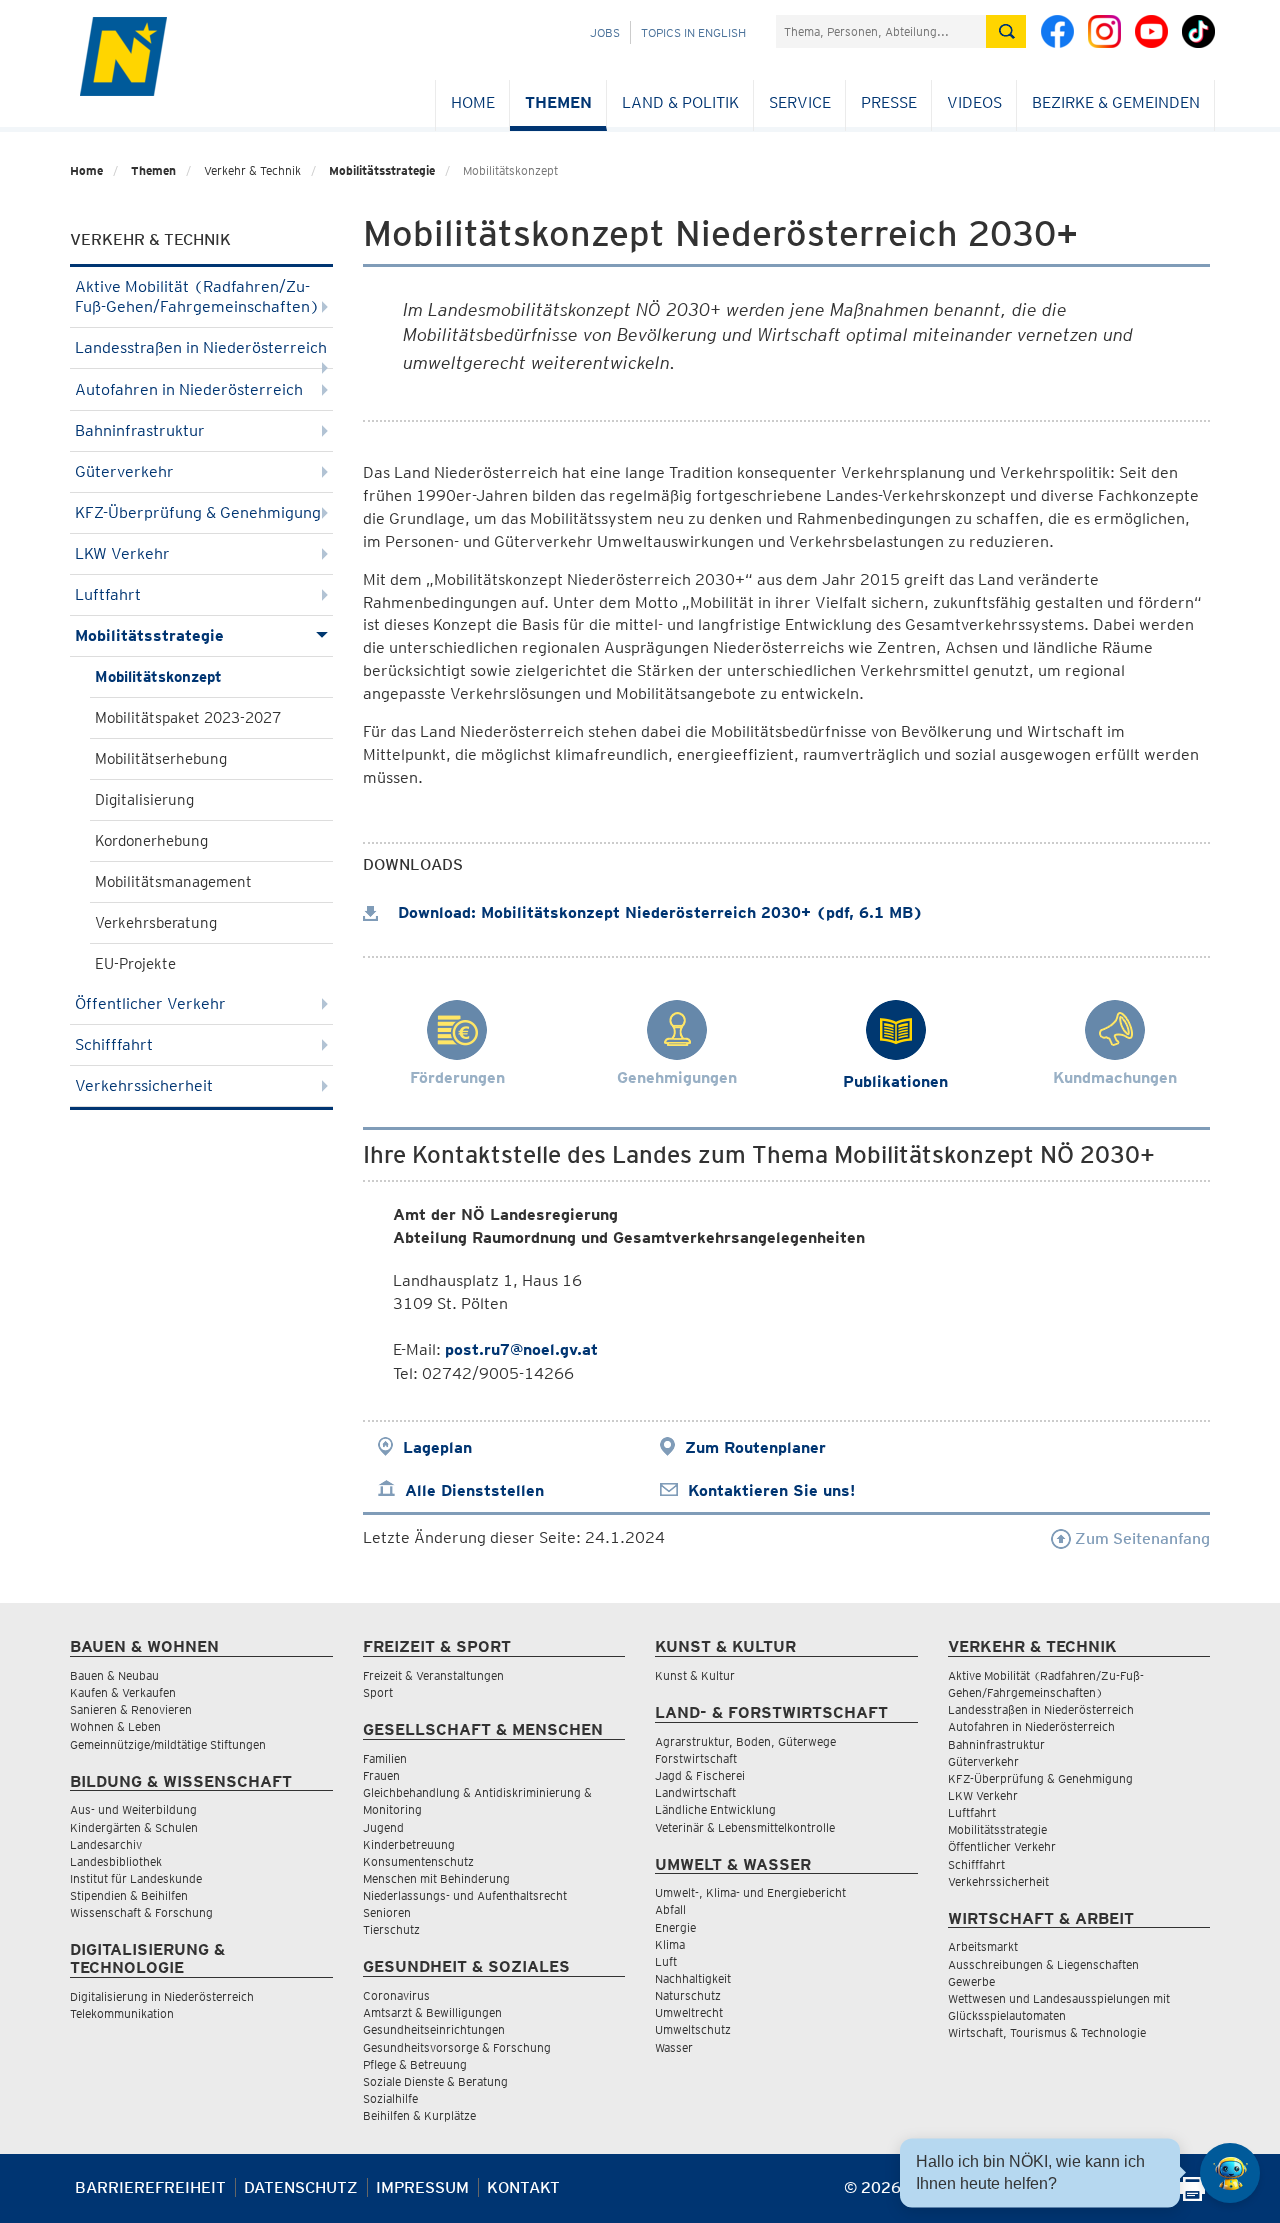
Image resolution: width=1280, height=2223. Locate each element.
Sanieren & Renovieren (131, 1709)
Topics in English (693, 32)
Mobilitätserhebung (161, 759)
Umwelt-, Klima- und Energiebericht (750, 1892)
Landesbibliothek (116, 1861)
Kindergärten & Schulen (134, 1827)
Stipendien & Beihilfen (129, 1895)
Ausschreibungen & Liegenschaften (1043, 1964)
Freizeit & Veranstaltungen (433, 1675)
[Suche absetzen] (1006, 31)
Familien (385, 1758)
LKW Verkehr (122, 553)
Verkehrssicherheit (144, 1085)
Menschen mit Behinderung (436, 1878)
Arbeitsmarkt (983, 1946)
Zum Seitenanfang (1140, 1538)
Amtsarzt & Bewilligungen (432, 2012)
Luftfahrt (108, 594)
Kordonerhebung (151, 841)
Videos (974, 102)
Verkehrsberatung (156, 923)
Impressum (422, 2187)
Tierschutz (391, 1929)
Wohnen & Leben (115, 1726)
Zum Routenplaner (755, 1447)
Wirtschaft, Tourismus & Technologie (1047, 2032)
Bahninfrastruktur (140, 430)
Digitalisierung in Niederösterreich (162, 1996)
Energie (675, 1927)
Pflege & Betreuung (415, 2064)
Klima (670, 1944)
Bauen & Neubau (114, 1675)
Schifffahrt (114, 1044)
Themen (558, 102)
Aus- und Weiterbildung (133, 1809)
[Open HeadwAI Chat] (1230, 2173)
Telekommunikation (122, 2013)
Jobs (605, 32)
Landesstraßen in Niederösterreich (201, 347)
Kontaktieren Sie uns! (771, 1490)
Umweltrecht (689, 2012)
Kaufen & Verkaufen (123, 1692)
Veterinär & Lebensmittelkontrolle (745, 1827)
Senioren (387, 1912)
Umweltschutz (693, 2029)
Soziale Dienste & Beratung (435, 2081)
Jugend (383, 1827)
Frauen (381, 1775)
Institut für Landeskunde (136, 1878)
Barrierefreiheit (150, 2187)
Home (473, 102)
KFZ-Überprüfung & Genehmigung (198, 512)
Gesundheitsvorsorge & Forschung (457, 2047)
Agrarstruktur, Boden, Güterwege (745, 1741)
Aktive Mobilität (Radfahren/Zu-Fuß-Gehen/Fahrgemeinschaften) (197, 296)
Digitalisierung (144, 800)
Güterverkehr (124, 471)
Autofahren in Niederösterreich (189, 389)
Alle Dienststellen (474, 1490)
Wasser (674, 2047)
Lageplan (437, 1447)
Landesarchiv (106, 1844)
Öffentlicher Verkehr (150, 1003)
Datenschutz (301, 2187)
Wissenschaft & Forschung (141, 1912)
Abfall (670, 1909)
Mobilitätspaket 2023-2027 (188, 718)
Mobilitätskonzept (158, 677)
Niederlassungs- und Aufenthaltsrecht (465, 1895)
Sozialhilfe (390, 2098)
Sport (378, 1692)
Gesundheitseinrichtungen (434, 2029)
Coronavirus (396, 1995)
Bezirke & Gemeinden (1116, 102)
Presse (889, 102)
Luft (666, 1961)
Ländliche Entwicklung (715, 1809)
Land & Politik (680, 102)
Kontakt (523, 2187)
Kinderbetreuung (409, 1844)
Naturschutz (688, 1995)
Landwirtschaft (695, 1792)
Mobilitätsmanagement (173, 882)
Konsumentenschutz (418, 1861)
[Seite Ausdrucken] (1192, 2195)
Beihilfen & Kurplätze (419, 2115)
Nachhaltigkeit (693, 1978)
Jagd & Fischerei (700, 1775)
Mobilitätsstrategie (382, 170)
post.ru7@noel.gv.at (521, 1349)
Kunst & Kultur (695, 1675)
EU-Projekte (135, 964)
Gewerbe (971, 1981)
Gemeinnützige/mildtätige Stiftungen (168, 1744)
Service (800, 102)
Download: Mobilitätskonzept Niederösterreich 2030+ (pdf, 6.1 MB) (658, 912)
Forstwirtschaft (696, 1758)
